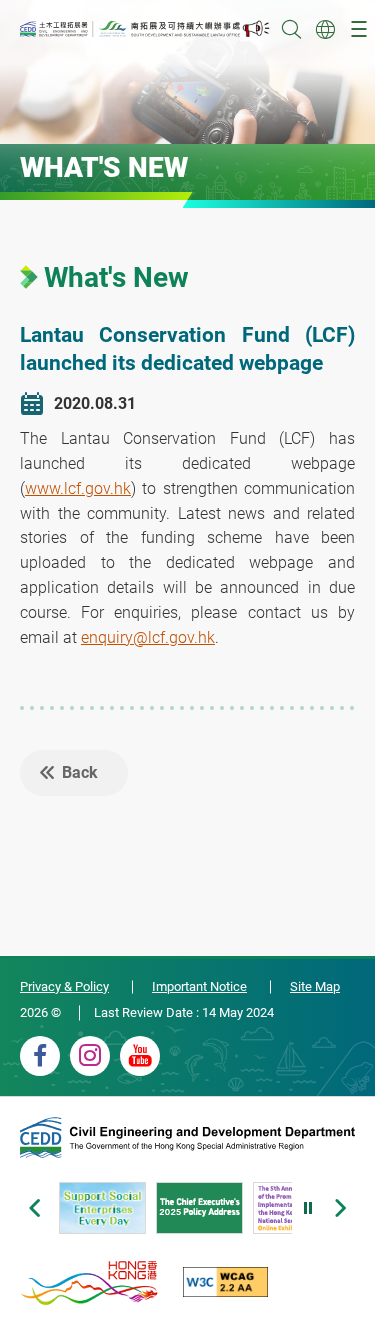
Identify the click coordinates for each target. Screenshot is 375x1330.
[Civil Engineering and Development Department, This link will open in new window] (187, 1139)
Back (80, 772)
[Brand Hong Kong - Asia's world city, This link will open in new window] (90, 1282)
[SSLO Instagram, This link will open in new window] (90, 1056)
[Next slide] (340, 1208)
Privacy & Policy (64, 986)
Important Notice (199, 986)
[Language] (325, 29)
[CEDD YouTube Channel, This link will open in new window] (140, 1056)
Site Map (315, 986)
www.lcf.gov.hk (78, 488)
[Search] (291, 29)
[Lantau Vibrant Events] (257, 29)
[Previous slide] (34, 1208)
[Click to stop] (309, 1208)
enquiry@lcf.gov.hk (148, 637)
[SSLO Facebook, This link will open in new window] (40, 1056)
